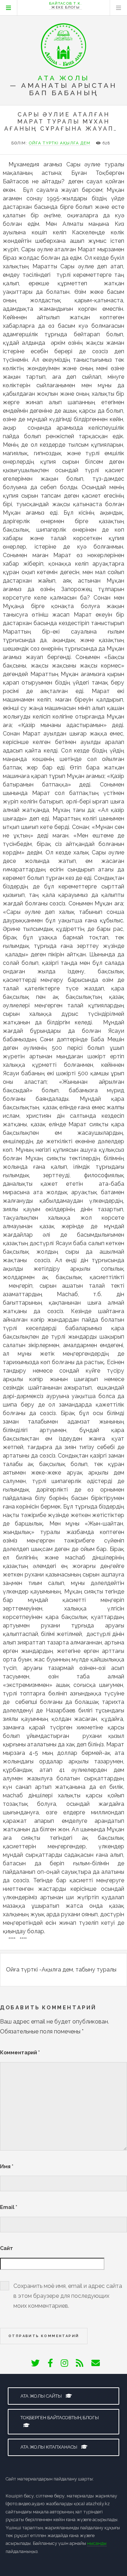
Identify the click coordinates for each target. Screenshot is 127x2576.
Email (9, 2207)
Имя (7, 2166)
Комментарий (20, 2052)
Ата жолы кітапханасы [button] (49, 2447)
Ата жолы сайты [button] (42, 2396)
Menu (119, 8)
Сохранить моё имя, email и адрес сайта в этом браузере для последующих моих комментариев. (68, 2296)
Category (8, 8)
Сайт (7, 2248)
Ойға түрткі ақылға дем (60, 143)
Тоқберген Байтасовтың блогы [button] (60, 2418)
